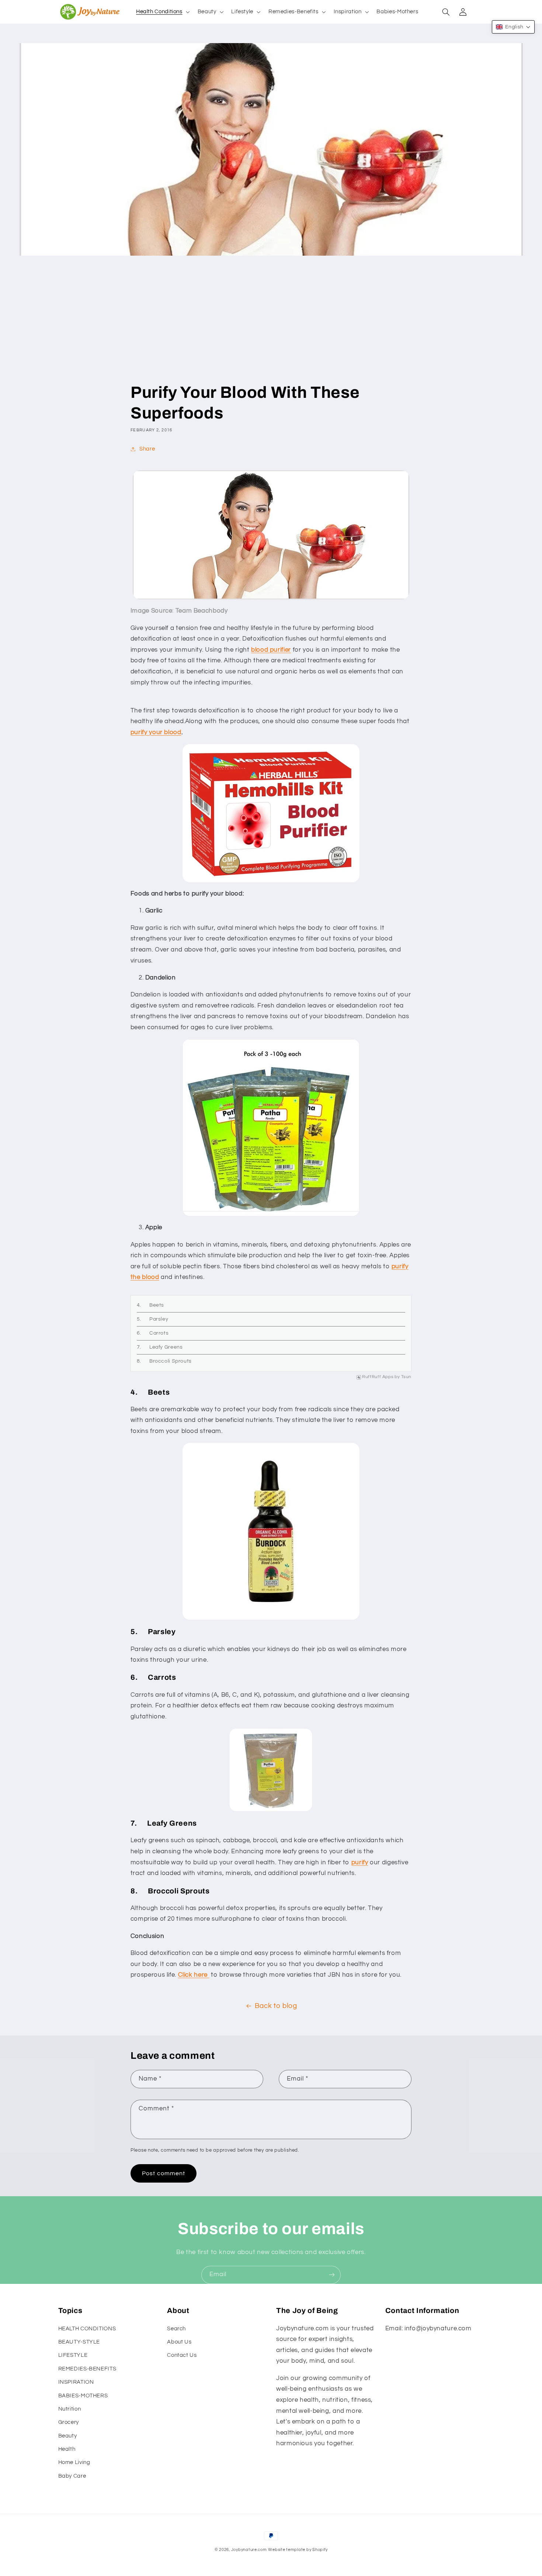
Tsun (406, 1377)
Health (67, 2449)
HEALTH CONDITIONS (87, 2329)
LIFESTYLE (73, 2355)
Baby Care (72, 2476)
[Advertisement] (271, 327)
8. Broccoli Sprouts (164, 1361)
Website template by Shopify (298, 2550)
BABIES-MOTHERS (83, 2396)
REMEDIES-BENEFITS (87, 2369)
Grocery (69, 2422)
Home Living (74, 2462)
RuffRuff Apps (378, 1377)
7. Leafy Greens (160, 1347)
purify (360, 1862)
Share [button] (147, 449)
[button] (162, 12)
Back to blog (276, 2006)
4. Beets (150, 1305)
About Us (179, 2342)
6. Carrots (153, 1333)
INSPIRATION (76, 2382)
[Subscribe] (332, 2275)
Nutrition (70, 2409)
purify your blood (156, 732)
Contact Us (182, 2355)
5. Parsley (152, 1319)
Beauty (68, 2436)
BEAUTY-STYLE (79, 2342)
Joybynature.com (249, 2550)
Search (176, 2329)
